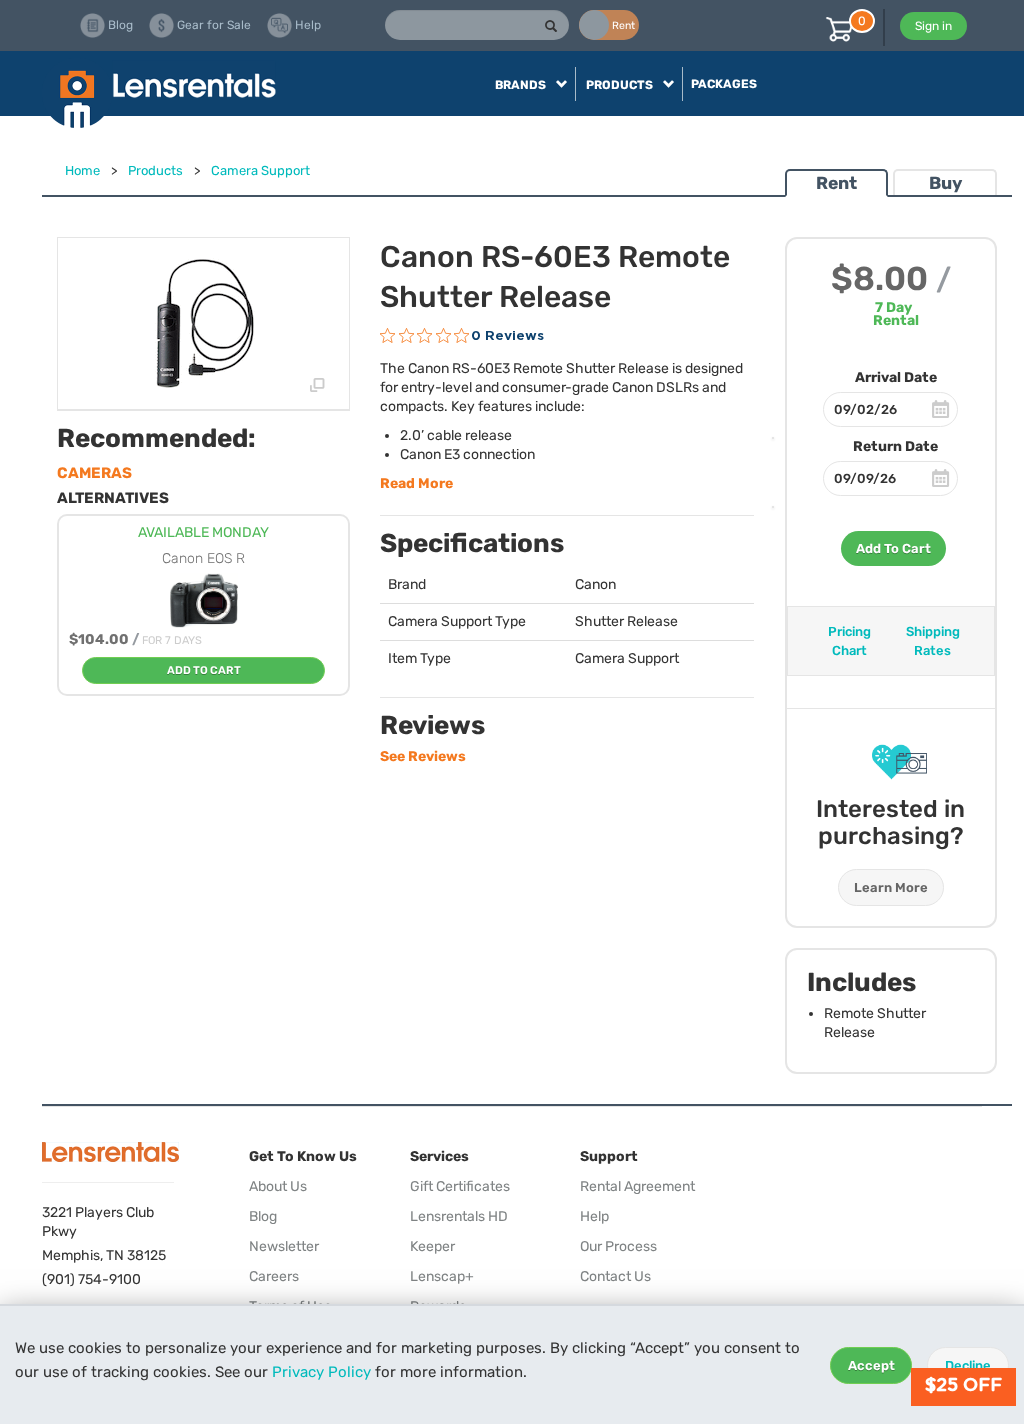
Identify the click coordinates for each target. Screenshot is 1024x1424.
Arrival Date (896, 377)
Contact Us (615, 1276)
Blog (263, 1216)
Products (155, 170)
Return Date (895, 446)
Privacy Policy (321, 1372)
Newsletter (284, 1246)
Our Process (618, 1246)
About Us (278, 1186)
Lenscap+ (442, 1276)
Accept (871, 1365)
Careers (274, 1276)
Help (594, 1216)
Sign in (933, 26)
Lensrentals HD (459, 1216)
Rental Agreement (637, 1186)
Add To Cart (893, 548)
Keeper (432, 1246)
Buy (945, 183)
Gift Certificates (460, 1186)
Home (82, 170)
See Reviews (423, 756)
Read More (416, 483)
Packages (724, 84)
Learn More (891, 887)
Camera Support (260, 170)
